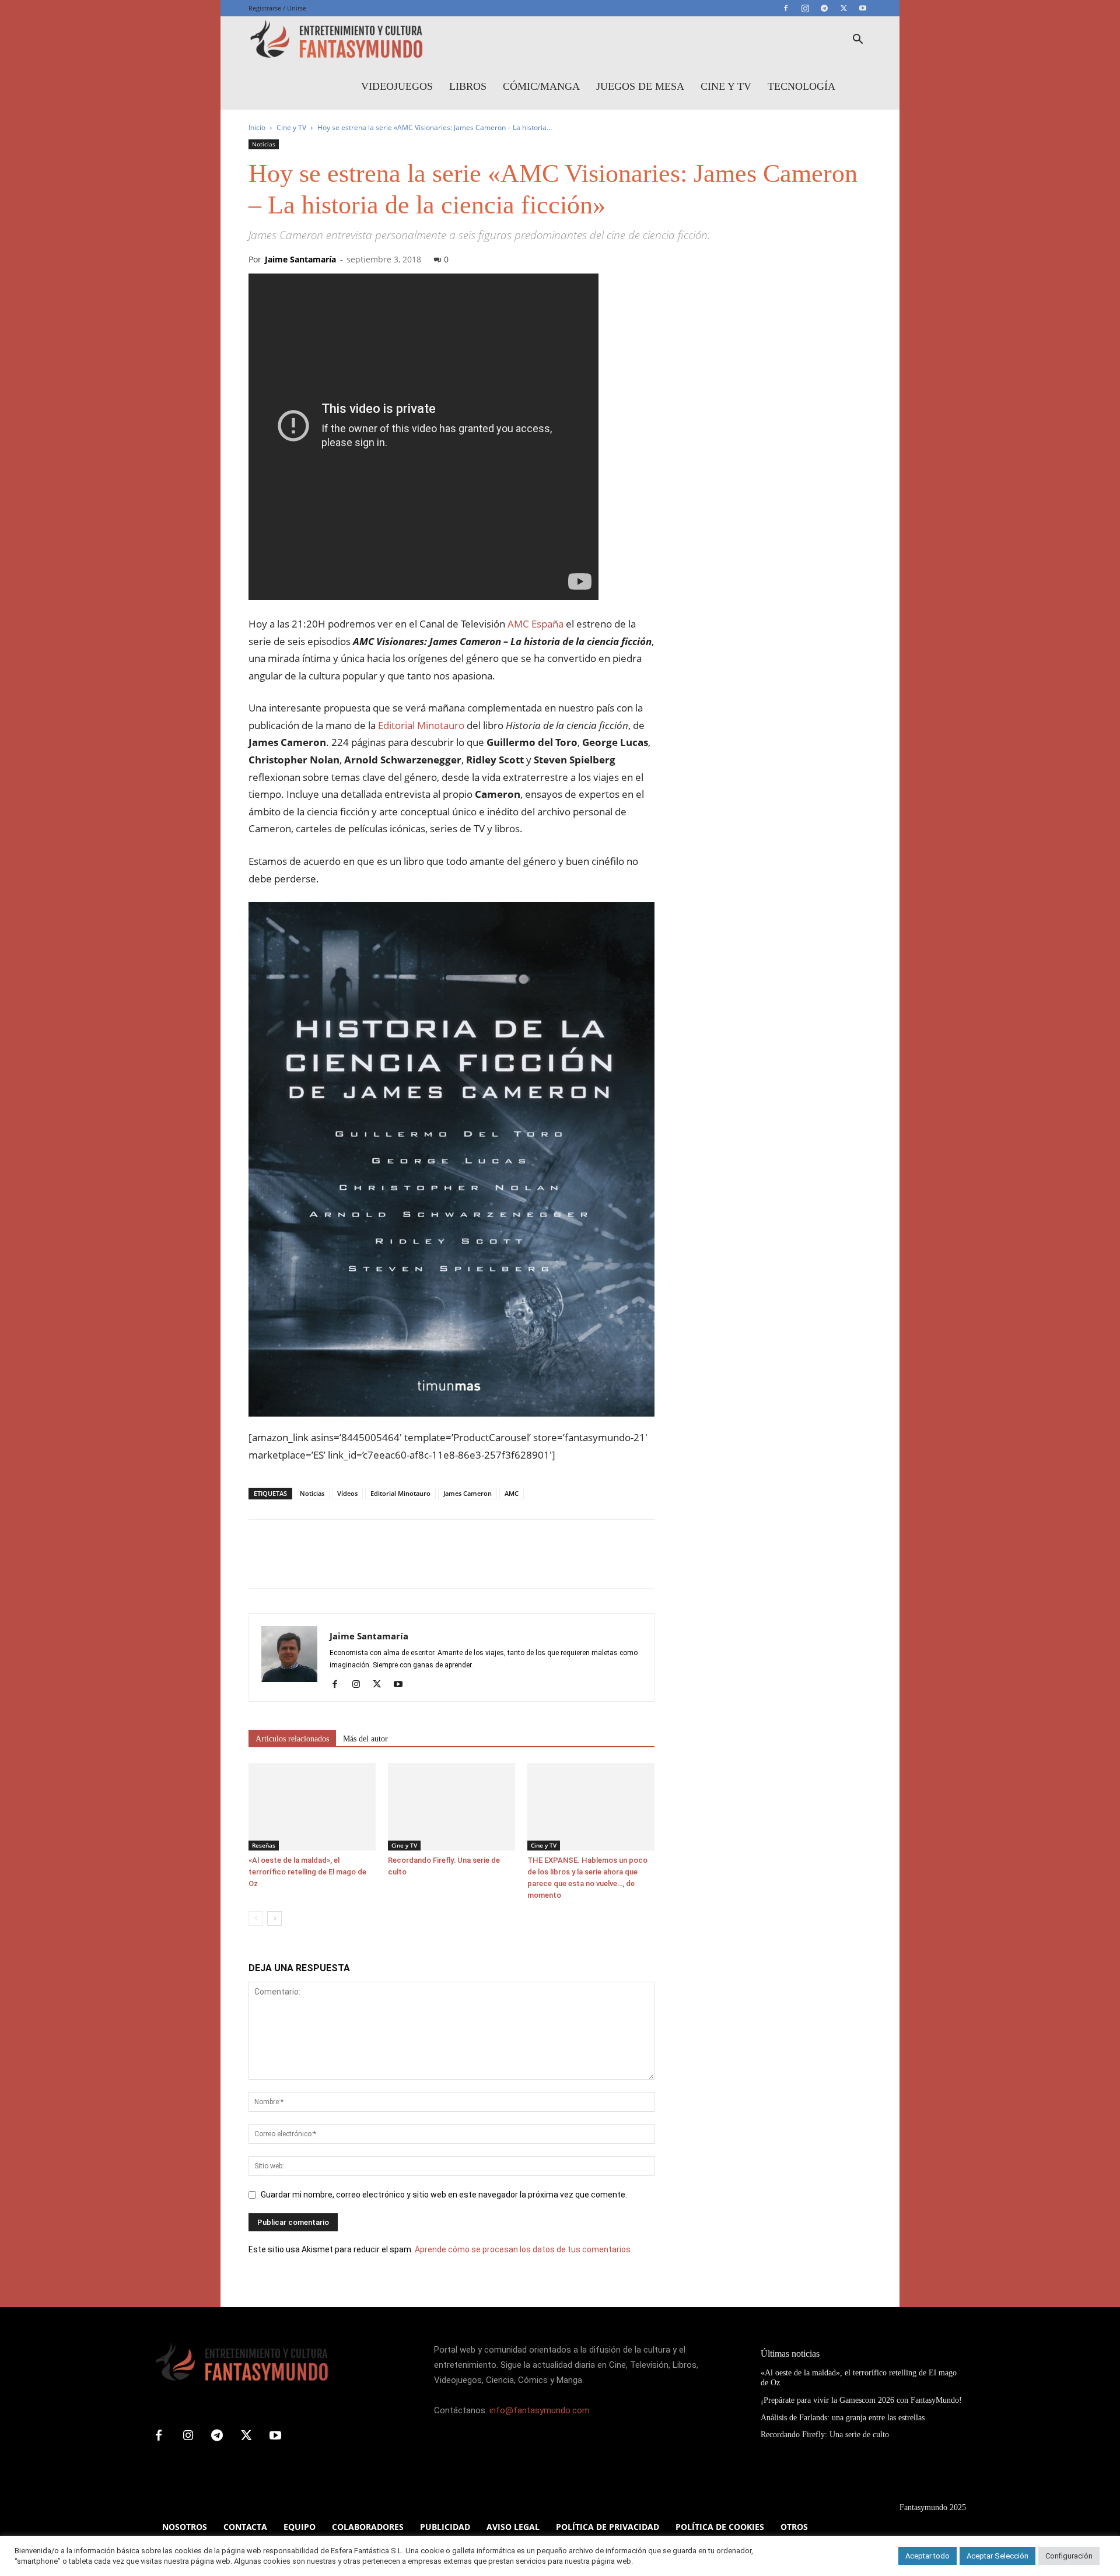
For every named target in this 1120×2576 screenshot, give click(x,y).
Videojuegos (397, 86)
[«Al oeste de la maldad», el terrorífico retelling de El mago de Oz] (312, 1807)
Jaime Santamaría (300, 259)
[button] (857, 41)
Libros (468, 86)
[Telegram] (824, 8)
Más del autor (365, 1739)
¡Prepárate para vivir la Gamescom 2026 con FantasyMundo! (861, 2400)
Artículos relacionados (292, 1739)
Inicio (257, 127)
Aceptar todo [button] (928, 2556)
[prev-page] (256, 1918)
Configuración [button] (1069, 2556)
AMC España (535, 624)
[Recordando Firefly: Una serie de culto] (452, 1807)
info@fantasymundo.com (540, 2410)
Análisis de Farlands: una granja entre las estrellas (843, 2418)
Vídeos (347, 1493)
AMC (512, 1493)
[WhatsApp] (341, 1564)
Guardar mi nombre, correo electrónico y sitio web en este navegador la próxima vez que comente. (444, 2195)
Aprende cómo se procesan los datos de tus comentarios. (524, 2249)
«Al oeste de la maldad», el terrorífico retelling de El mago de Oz (307, 1872)
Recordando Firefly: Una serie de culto (825, 2435)
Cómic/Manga (541, 86)
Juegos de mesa (640, 86)
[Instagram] (805, 8)
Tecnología (801, 86)
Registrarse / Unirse (277, 8)
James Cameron (468, 1493)
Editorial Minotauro (421, 725)
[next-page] (274, 1918)
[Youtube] (863, 8)
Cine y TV (726, 86)
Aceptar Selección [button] (998, 2556)
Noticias (264, 144)
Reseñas (264, 1845)
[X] (843, 8)
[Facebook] (786, 8)
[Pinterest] (314, 1564)
